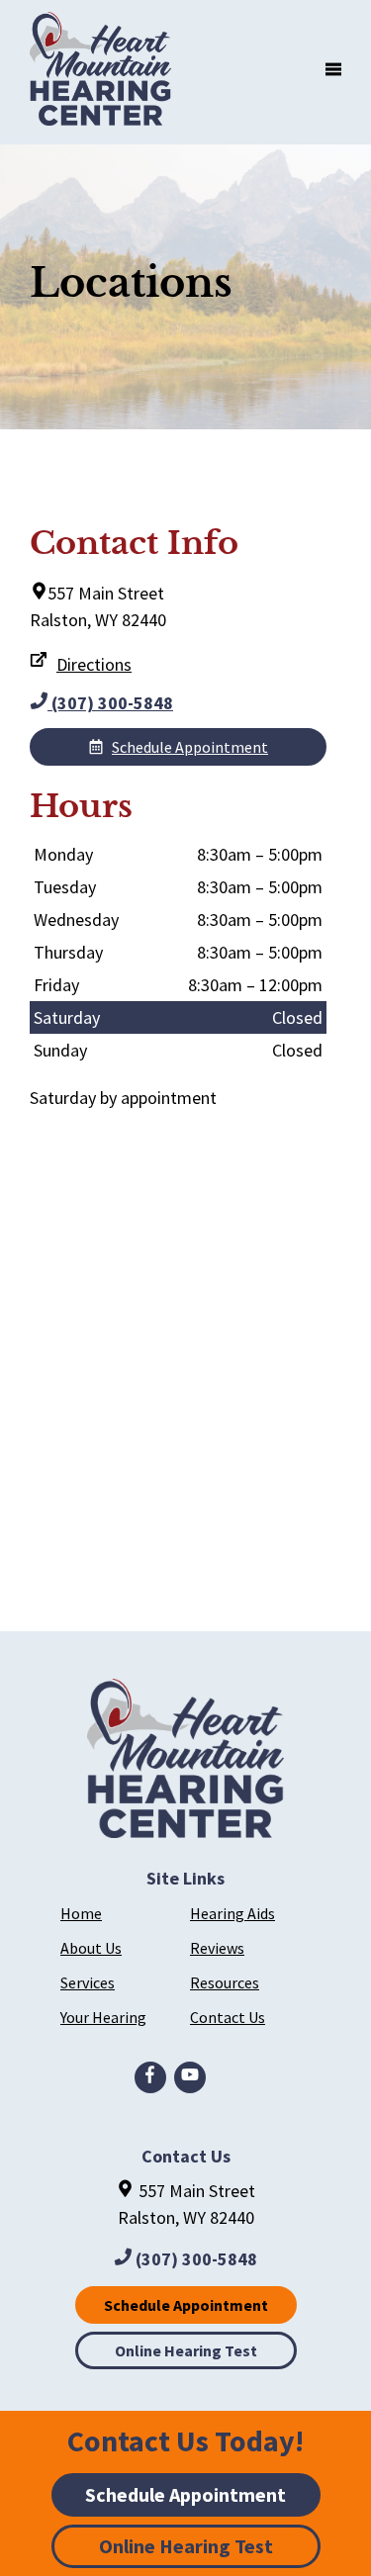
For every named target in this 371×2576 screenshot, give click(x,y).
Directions (94, 664)
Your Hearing (103, 2017)
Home (81, 1913)
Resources (225, 1982)
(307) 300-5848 (110, 703)
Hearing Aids (232, 1913)
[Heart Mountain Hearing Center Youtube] (190, 2077)
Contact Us (228, 2017)
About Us (91, 1948)
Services (88, 1982)
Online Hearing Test (186, 2350)
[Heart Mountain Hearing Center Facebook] (150, 2077)
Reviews (217, 1948)
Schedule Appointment (190, 747)
